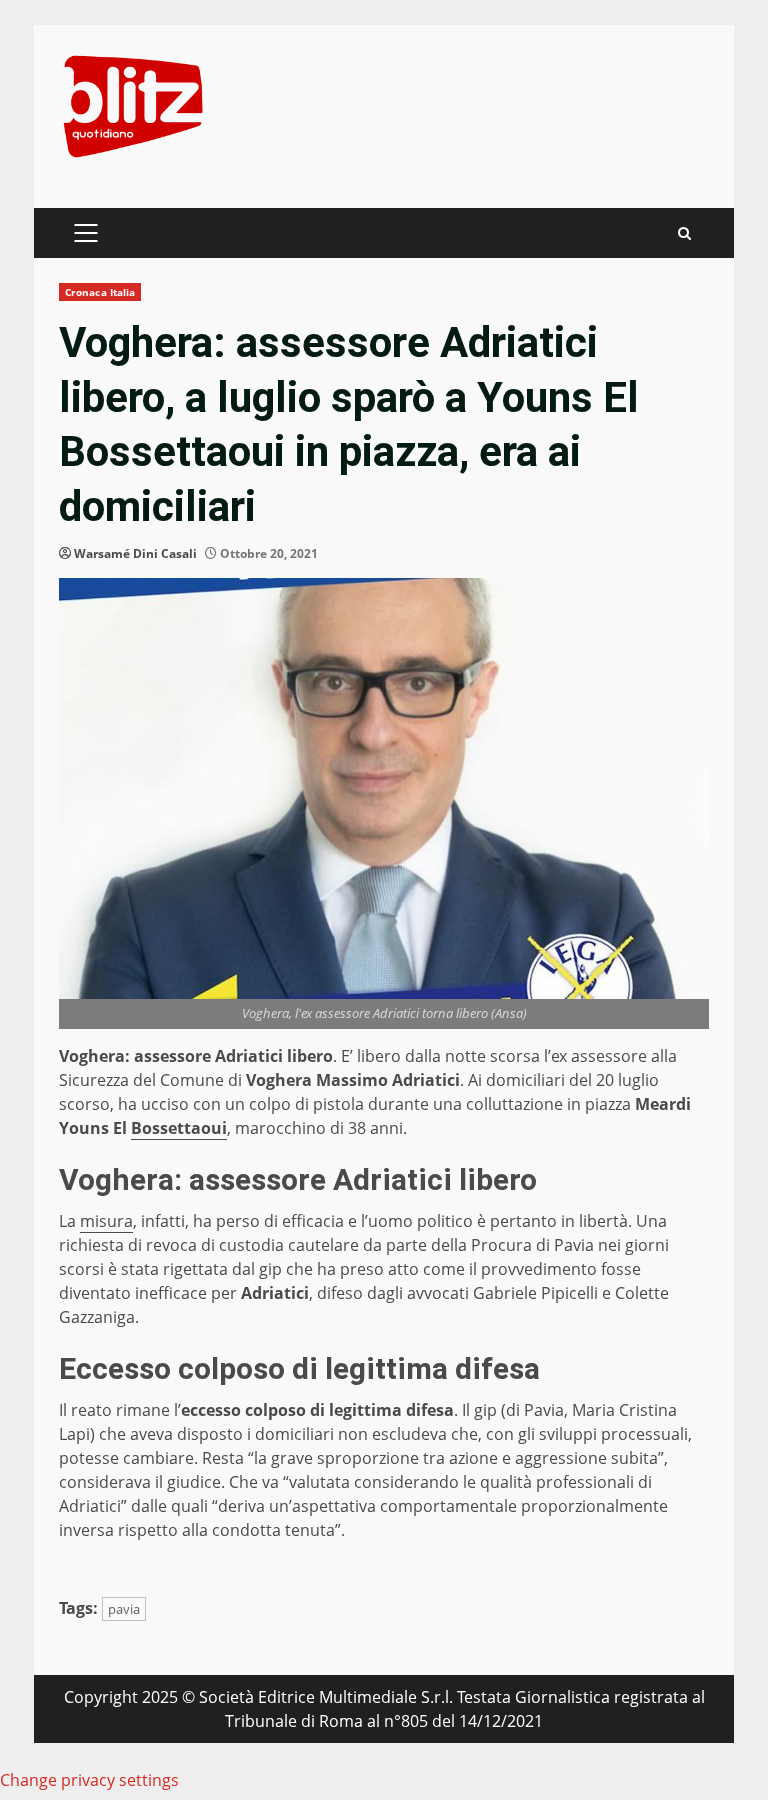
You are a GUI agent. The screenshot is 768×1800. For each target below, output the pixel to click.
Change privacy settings (89, 1780)
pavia (124, 1609)
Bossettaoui (179, 1128)
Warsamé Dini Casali (135, 553)
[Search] (684, 233)
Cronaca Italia (100, 292)
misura (106, 1221)
